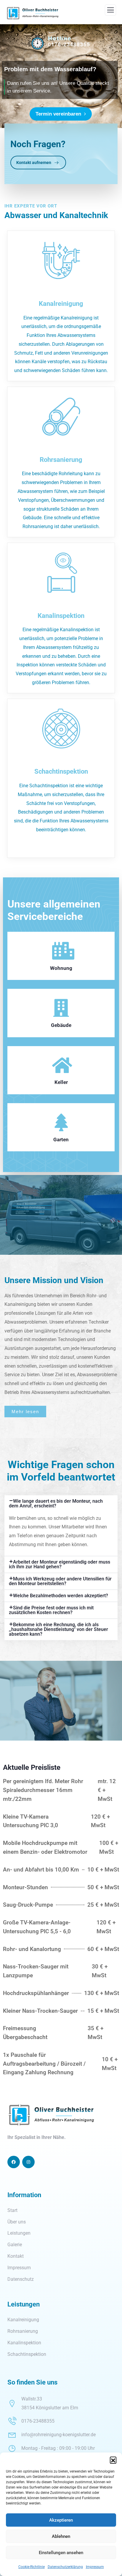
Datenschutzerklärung (65, 2567)
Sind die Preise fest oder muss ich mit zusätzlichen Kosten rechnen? (51, 1610)
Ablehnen (61, 2536)
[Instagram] (28, 2162)
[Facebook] (14, 2162)
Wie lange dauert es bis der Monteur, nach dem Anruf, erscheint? (56, 1503)
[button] (113, 2460)
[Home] (51, 2115)
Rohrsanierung (61, 460)
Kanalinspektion (61, 616)
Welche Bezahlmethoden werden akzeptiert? (61, 1596)
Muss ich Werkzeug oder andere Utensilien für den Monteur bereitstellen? (60, 1581)
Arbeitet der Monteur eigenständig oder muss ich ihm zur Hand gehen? (60, 1564)
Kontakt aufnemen (34, 163)
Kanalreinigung (61, 303)
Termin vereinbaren (60, 114)
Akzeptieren (61, 2520)
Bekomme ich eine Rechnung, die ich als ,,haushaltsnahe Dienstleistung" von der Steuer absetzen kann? (58, 1629)
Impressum (95, 2567)
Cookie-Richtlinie (32, 2567)
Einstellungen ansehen (61, 2553)
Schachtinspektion (61, 771)
